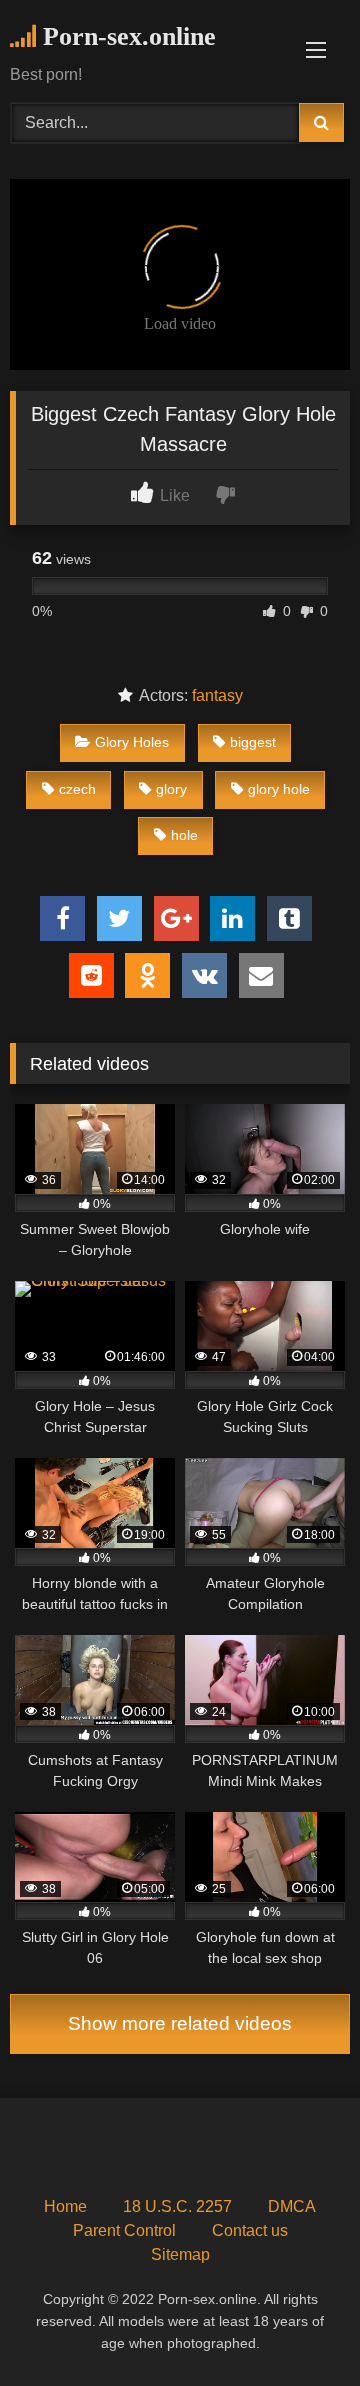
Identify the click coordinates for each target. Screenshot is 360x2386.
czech (77, 789)
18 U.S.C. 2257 (177, 2206)
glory (171, 789)
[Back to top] (298, 2326)
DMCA (292, 2206)
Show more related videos (180, 2023)
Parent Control (124, 2230)
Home (65, 2206)
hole (184, 835)
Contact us (250, 2230)
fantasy (217, 695)
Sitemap (180, 2254)
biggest (253, 742)
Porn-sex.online (126, 36)
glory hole (279, 789)
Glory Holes (132, 742)
